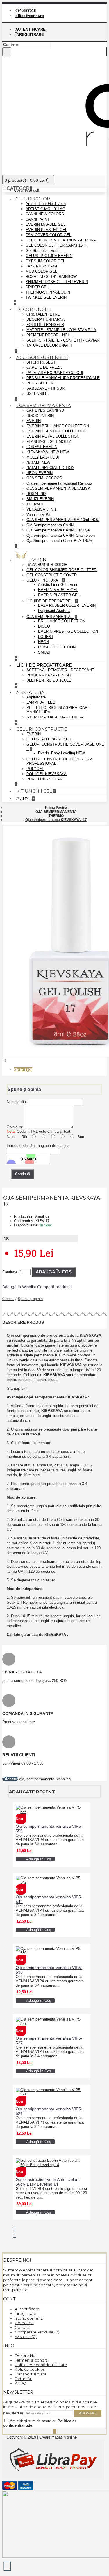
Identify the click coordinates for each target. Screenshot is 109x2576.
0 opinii (8, 1299)
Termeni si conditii (32, 2360)
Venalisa (42, 1217)
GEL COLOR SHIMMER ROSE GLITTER (61, 570)
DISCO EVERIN (40, 416)
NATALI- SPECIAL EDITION (50, 468)
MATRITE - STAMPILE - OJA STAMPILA (61, 330)
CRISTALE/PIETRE (43, 314)
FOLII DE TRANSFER (45, 325)
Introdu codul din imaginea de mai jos (38, 1146)
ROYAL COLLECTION (57, 647)
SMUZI (44, 652)
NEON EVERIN (40, 473)
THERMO (35, 504)
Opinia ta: (15, 1127)
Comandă (24, 2323)
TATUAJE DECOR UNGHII (49, 345)
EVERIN (34, 421)
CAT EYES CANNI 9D (45, 410)
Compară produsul (54, 1287)
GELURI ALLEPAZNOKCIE (49, 739)
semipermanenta (40, 1779)
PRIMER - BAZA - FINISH (49, 675)
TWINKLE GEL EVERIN (46, 297)
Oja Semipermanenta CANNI (51, 525)
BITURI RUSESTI (42, 362)
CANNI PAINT (37, 219)
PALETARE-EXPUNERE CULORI (55, 373)
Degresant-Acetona (54, 611)
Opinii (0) (23, 1070)
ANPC (20, 2383)
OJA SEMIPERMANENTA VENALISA (58, 488)
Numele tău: (17, 1102)
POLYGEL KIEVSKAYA (47, 774)
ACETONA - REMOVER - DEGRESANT (60, 670)
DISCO (44, 626)
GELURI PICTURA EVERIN (49, 256)
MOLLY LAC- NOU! (43, 457)
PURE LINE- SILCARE (46, 779)
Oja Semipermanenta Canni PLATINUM (60, 541)
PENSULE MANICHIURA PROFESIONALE (63, 378)
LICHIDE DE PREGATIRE (49, 601)
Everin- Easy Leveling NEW (61, 753)
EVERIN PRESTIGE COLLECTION (56, 431)
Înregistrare (26, 2313)
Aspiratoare (36, 697)
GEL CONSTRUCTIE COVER (52, 575)
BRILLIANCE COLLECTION (62, 621)
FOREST (46, 637)
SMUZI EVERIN (40, 499)
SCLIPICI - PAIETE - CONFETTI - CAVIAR (63, 340)
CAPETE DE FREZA (44, 367)
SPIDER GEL (37, 287)
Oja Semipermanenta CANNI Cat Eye (58, 530)
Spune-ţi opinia (30, 1299)
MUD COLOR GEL (41, 271)
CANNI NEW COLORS (45, 214)
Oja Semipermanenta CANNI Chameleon (61, 535)
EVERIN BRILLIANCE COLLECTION (58, 426)
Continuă (23, 1174)
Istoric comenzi (29, 2318)
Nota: (11, 1137)
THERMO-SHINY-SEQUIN (48, 292)
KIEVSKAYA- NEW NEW (48, 452)
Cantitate (10, 1272)
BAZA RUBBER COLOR (47, 565)
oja (22, 1779)
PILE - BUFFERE (41, 383)
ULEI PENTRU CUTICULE (49, 680)
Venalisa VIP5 (38, 515)
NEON (43, 642)
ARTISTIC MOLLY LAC (45, 209)
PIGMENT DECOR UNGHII (50, 335)
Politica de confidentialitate (41, 2365)
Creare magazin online (58, 2437)
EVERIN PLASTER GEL (46, 230)
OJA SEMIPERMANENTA (49, 617)
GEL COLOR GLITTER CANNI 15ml (56, 245)
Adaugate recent (32, 1792)
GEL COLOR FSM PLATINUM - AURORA (61, 240)
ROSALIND (36, 494)
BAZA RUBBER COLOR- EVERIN (67, 605)
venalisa (64, 1779)
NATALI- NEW (38, 462)
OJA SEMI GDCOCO (44, 478)
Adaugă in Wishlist (19, 1287)
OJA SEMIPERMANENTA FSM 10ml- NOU (63, 520)
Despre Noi (26, 2355)
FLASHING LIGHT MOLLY (49, 442)
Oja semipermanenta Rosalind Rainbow (59, 483)
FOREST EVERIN (42, 447)
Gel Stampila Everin (42, 251)
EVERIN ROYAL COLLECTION (53, 436)
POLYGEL (35, 769)
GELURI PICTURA (43, 580)
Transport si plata (31, 2374)
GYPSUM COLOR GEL (45, 261)
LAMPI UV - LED (41, 702)
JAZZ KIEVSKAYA (42, 266)
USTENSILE (37, 394)
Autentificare (27, 2309)
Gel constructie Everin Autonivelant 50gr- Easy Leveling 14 (48, 2182)
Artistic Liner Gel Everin (46, 204)
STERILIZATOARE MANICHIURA (55, 717)
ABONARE (88, 2413)
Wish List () (26, 2337)
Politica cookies (30, 2369)
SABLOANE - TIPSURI (46, 388)
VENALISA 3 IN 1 (41, 509)
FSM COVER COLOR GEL (48, 235)
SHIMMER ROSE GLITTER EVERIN (57, 282)
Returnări (24, 2379)
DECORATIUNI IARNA (46, 319)
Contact (23, 2327)
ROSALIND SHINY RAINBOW (51, 277)
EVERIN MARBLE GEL (45, 224)
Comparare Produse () (37, 2332)
